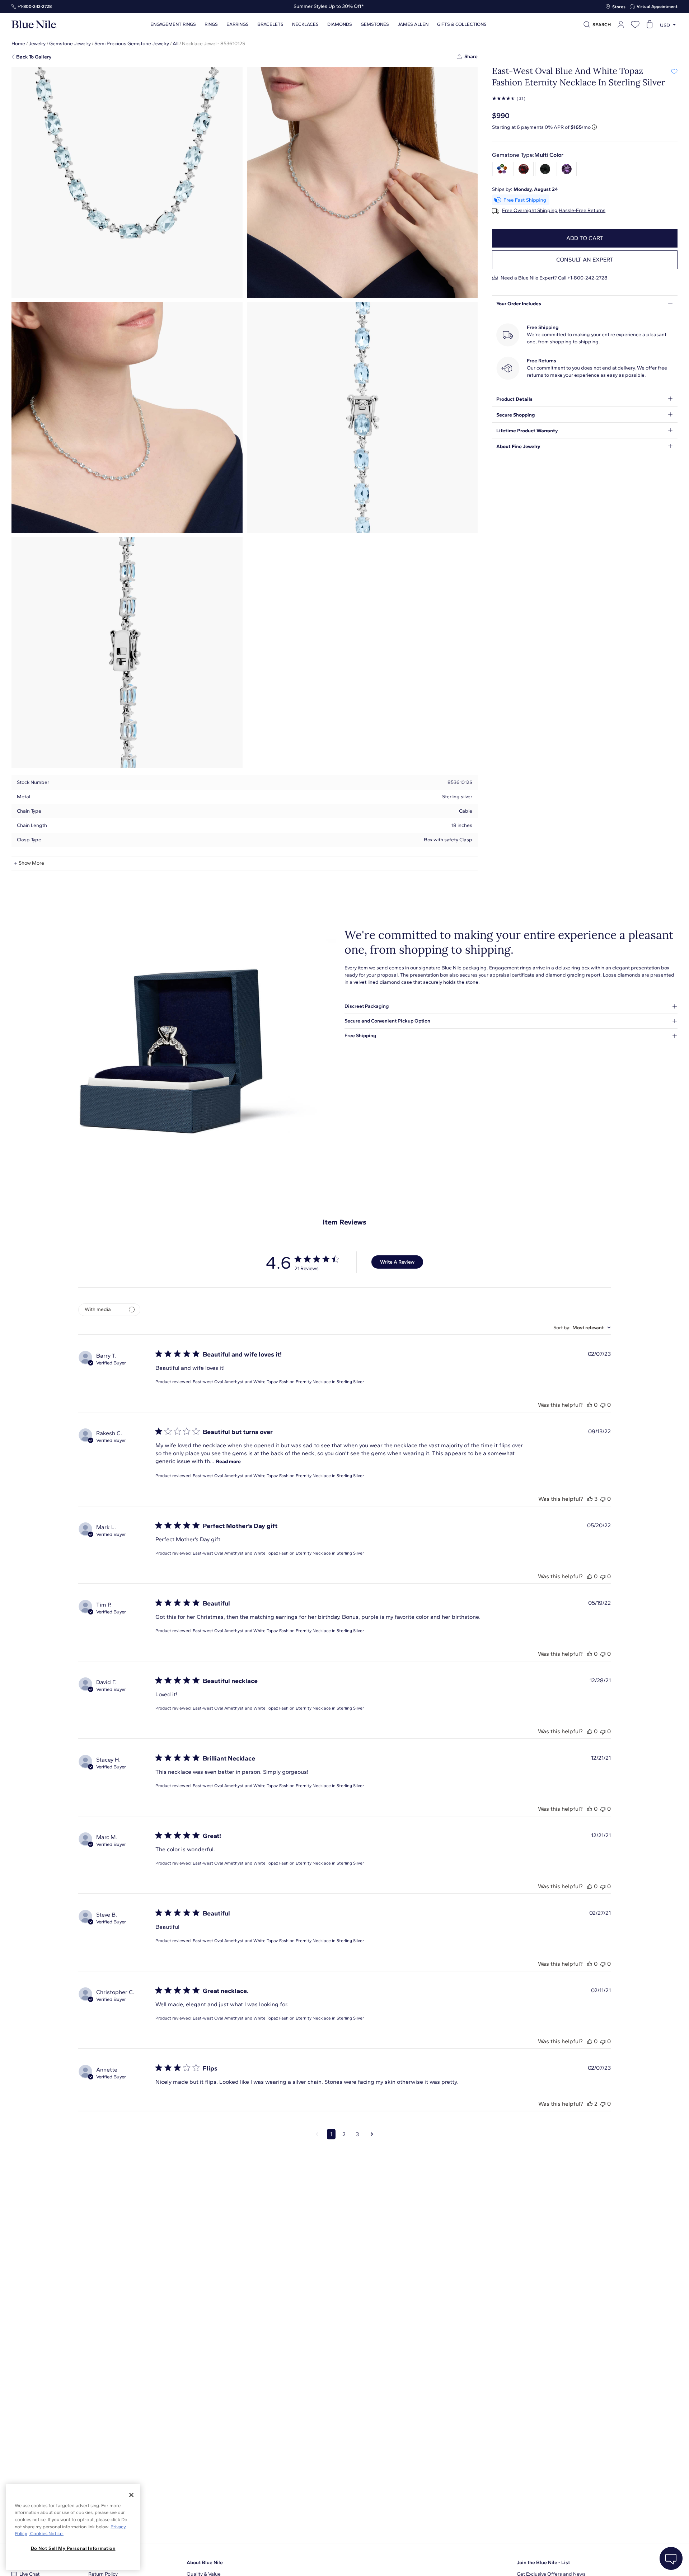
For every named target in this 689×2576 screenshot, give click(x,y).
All (175, 44)
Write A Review (397, 1262)
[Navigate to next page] (372, 2134)
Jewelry (37, 44)
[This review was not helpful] (603, 1405)
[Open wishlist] (635, 24)
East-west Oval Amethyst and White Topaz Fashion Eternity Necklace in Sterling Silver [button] (278, 1382)
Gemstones (375, 24)
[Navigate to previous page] (317, 2134)
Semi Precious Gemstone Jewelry (132, 44)
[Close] (131, 2495)
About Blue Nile (205, 2563)
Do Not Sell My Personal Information (73, 2548)
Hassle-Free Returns (582, 211)
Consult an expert (585, 260)
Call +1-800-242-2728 (583, 278)
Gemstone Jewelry (70, 44)
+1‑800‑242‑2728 (35, 6)
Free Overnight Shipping (530, 211)
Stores (619, 7)
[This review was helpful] (590, 1405)
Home (18, 44)
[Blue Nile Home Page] (34, 25)
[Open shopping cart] (650, 24)
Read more (228, 1461)
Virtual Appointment (657, 6)
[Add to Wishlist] (674, 71)
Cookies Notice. (46, 2533)
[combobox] (582, 1328)
